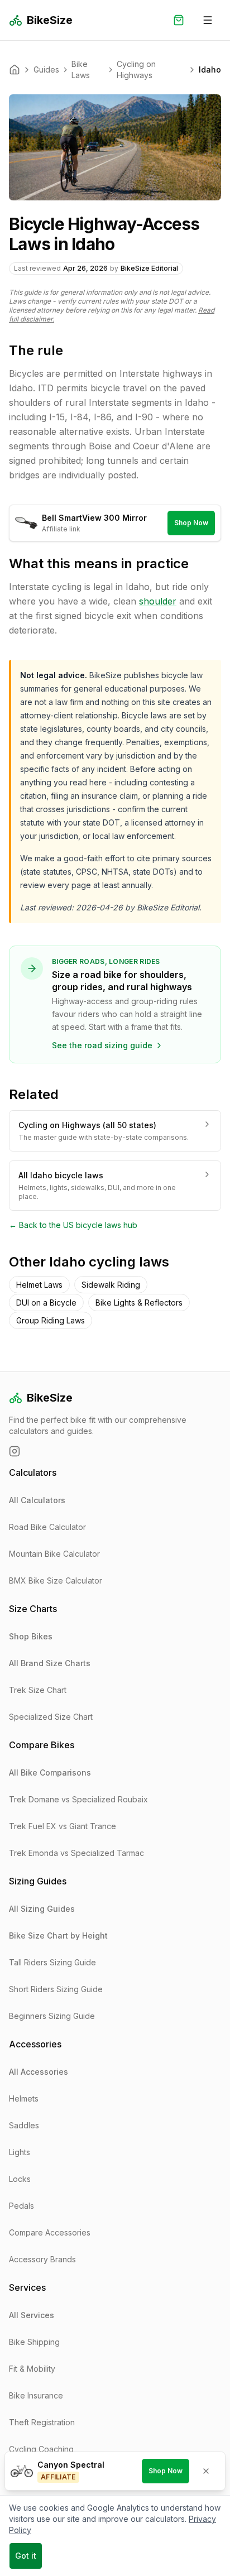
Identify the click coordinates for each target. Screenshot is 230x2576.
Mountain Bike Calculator (54, 1554)
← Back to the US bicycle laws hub (73, 1225)
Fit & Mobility (32, 2369)
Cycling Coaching (41, 2449)
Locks (20, 2179)
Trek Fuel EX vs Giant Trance (63, 1826)
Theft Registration (42, 2422)
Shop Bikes (31, 1636)
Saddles (24, 2125)
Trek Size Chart (38, 1690)
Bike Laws (81, 69)
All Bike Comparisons (50, 1773)
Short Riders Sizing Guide (56, 1989)
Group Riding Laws (51, 1320)
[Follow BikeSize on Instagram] (15, 1451)
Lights (20, 2152)
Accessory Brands (42, 2259)
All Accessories (39, 2072)
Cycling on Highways (136, 69)
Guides (46, 69)
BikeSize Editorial (149, 268)
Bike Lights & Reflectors (139, 1303)
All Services (32, 2315)
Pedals (21, 2206)
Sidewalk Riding (111, 1285)
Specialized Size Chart (51, 1717)
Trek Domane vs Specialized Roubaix (78, 1799)
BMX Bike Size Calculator (56, 1580)
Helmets (24, 2098)
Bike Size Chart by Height (58, 1935)
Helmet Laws (39, 1285)
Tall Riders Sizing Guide (52, 1962)
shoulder (158, 601)
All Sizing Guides (42, 1909)
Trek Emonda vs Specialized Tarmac (76, 1853)
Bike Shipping (34, 2342)
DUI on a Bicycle (46, 1303)
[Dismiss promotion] (206, 2471)
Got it (26, 2556)
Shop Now (191, 523)
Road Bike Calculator (47, 1527)
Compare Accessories (50, 2232)
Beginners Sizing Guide (52, 2016)
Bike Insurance (36, 2395)
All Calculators (37, 1500)
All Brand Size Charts (50, 1663)
